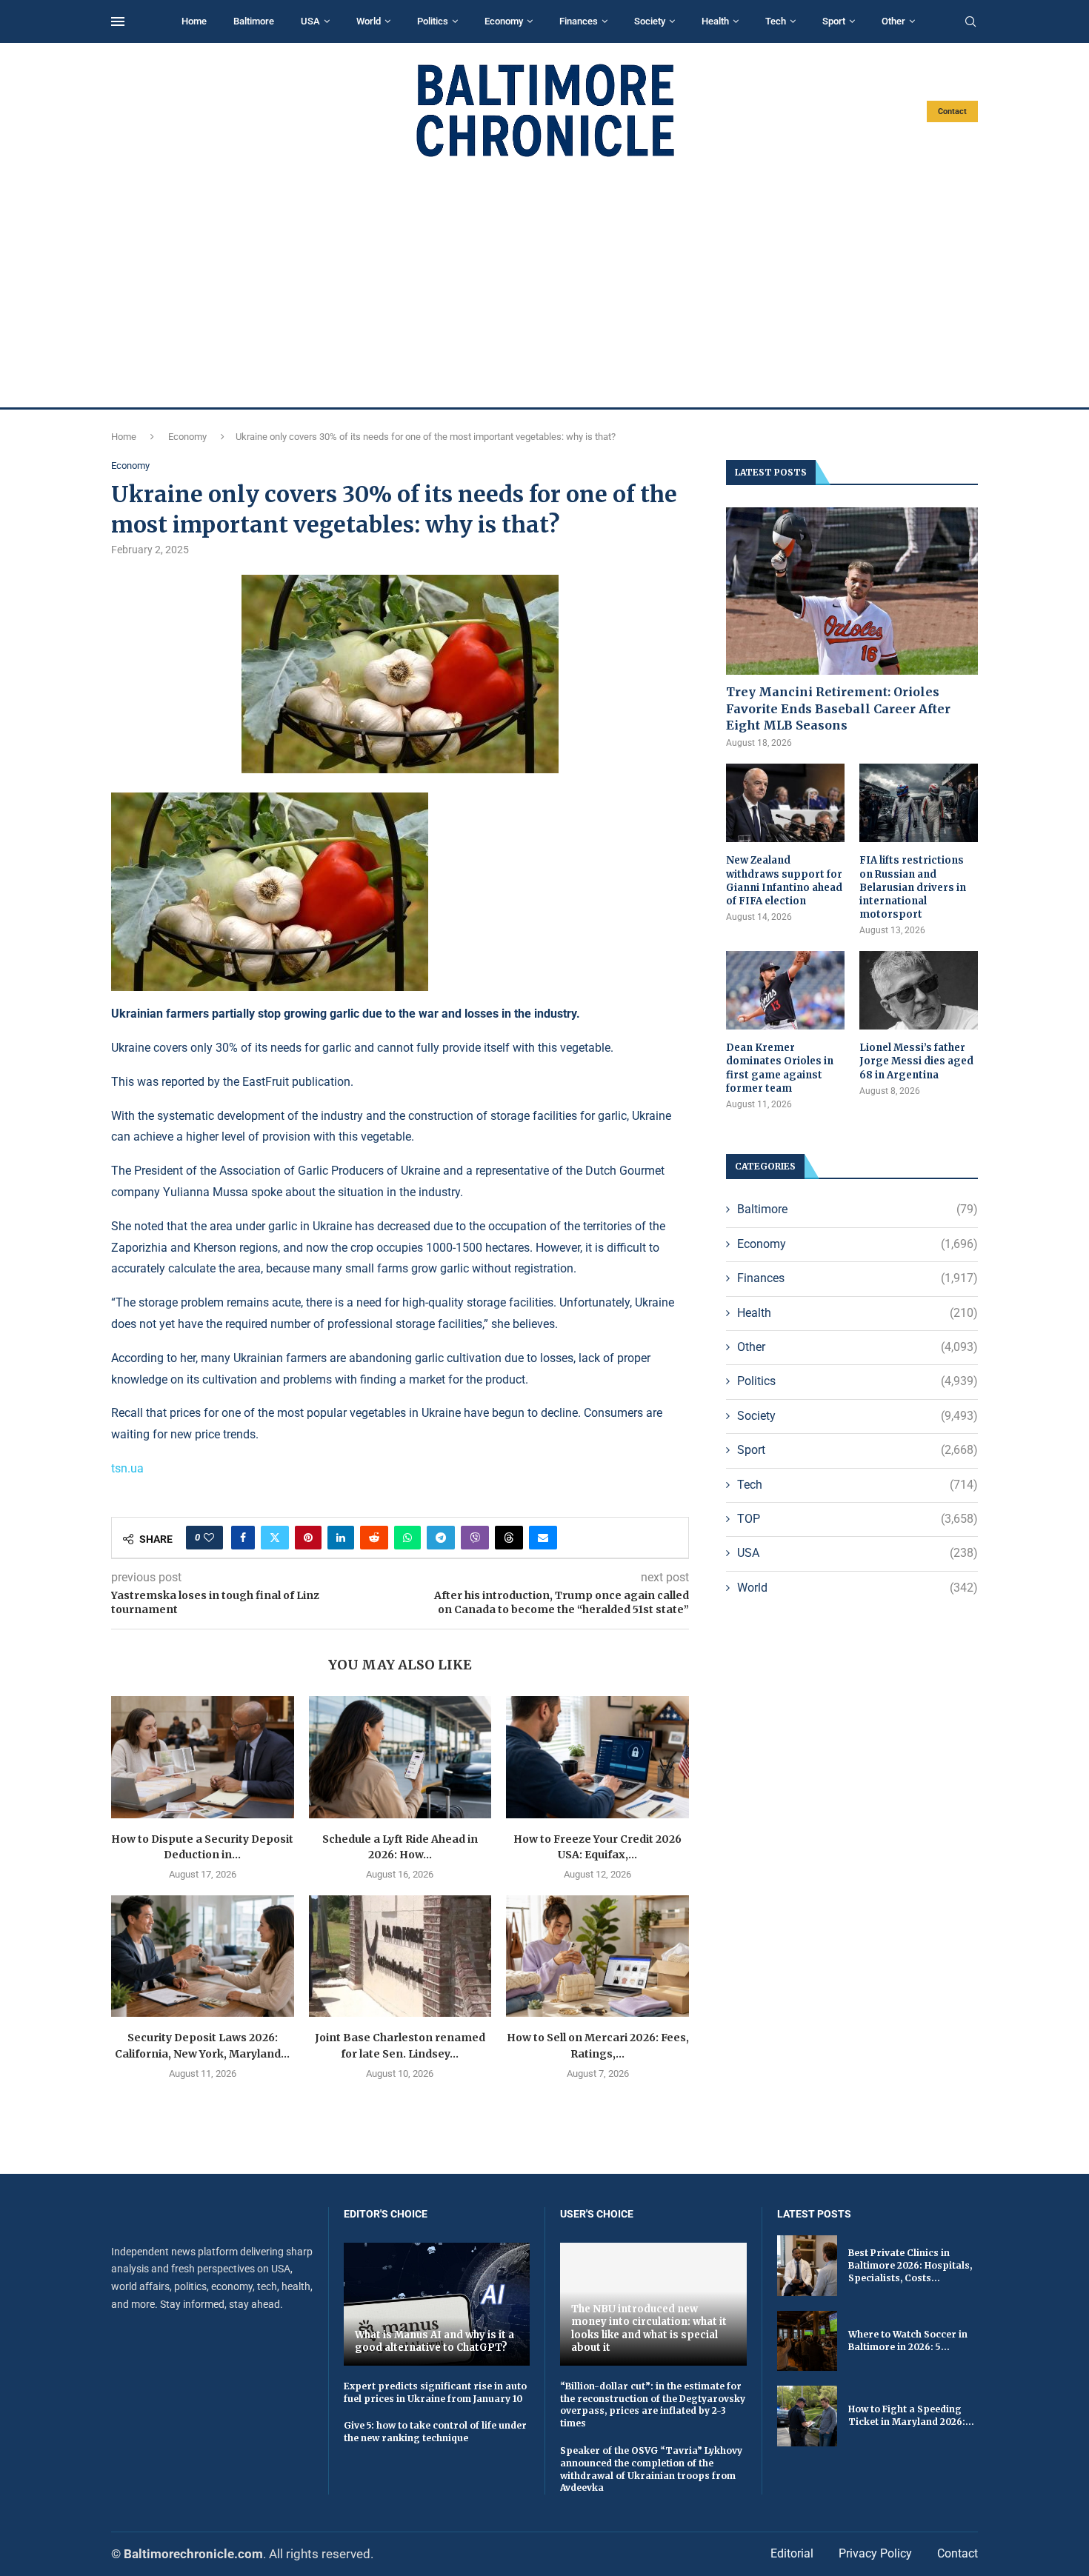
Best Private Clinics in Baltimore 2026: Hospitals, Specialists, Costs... (910, 2265)
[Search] (970, 22)
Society (650, 21)
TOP (857, 1519)
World (369, 21)
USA (310, 21)
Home (194, 21)
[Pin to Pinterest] (308, 1538)
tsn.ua (127, 1468)
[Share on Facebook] (243, 1538)
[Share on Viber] (475, 1538)
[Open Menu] (118, 21)
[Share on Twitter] (275, 1538)
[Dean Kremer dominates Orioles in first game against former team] (785, 991)
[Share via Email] (543, 1538)
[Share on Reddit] (374, 1538)
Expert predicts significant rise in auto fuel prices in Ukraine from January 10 (435, 2392)
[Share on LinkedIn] (341, 1538)
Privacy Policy (875, 2553)
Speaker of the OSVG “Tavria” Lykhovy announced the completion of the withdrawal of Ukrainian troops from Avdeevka (651, 2469)
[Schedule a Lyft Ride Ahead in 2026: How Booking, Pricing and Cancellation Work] (400, 1757)
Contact (952, 111)
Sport (834, 21)
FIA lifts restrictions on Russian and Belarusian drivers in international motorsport (913, 887)
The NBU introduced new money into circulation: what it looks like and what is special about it (649, 2329)
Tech (776, 21)
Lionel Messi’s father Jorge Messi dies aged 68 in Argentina (916, 1061)
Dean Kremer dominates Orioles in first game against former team (780, 1068)
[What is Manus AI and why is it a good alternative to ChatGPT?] (437, 2304)
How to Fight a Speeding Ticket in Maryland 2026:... (911, 2415)
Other (893, 21)
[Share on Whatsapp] (407, 1538)
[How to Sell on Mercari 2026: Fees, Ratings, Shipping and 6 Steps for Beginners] (597, 1956)
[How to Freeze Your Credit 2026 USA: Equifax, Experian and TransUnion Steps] (597, 1757)
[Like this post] (209, 1538)
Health (715, 21)
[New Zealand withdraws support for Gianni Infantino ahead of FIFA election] (785, 803)
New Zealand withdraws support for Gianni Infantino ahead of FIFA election (784, 881)
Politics (433, 21)
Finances (579, 21)
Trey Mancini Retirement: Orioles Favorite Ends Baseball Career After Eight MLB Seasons (838, 708)
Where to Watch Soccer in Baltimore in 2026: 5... (908, 2340)
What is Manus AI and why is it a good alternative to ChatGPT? (434, 2342)
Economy (504, 21)
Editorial (792, 2553)
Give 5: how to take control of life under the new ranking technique (435, 2432)
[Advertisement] (544, 283)
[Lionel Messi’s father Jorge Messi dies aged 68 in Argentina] (919, 991)
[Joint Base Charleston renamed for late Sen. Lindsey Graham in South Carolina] (400, 1956)
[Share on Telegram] (441, 1538)
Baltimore (254, 21)
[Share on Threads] (509, 1538)
